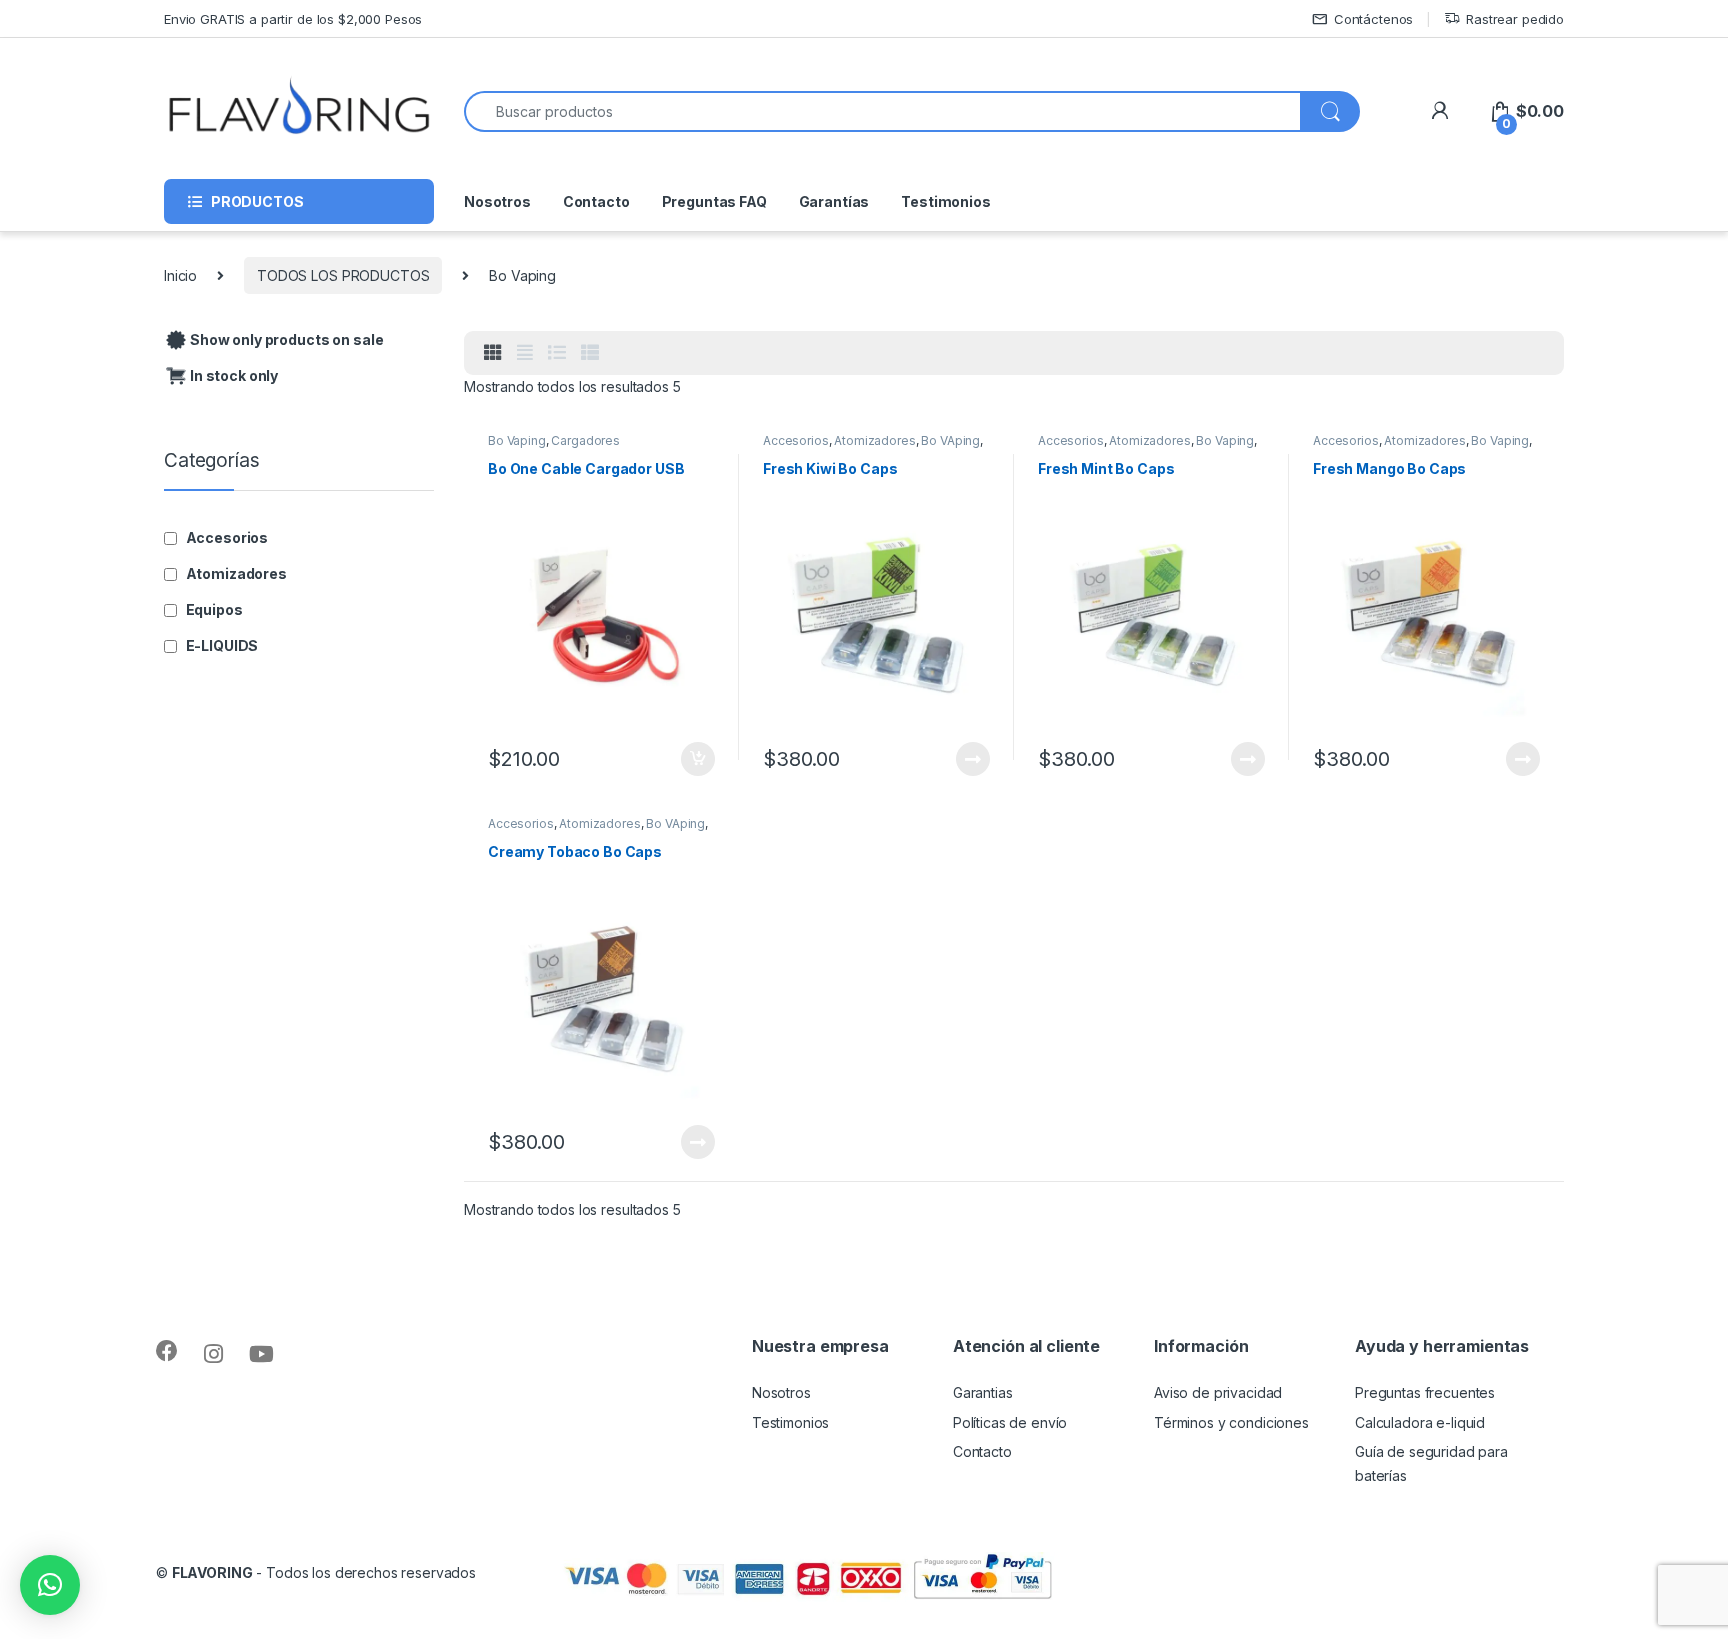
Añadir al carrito (694, 759)
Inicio (180, 275)
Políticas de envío (1010, 1422)
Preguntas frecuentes (1425, 1392)
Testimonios (945, 201)
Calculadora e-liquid (1420, 1422)
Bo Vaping (517, 440)
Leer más (973, 759)
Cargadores (585, 440)
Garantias (983, 1392)
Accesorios (796, 440)
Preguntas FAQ (714, 201)
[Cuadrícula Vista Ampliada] (525, 353)
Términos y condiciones (1231, 1422)
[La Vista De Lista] (557, 353)
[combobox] (882, 111)
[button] (50, 1585)
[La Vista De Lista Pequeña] (590, 353)
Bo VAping (950, 440)
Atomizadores (874, 440)
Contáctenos (1373, 19)
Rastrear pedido (1515, 19)
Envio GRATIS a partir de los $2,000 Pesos (293, 19)
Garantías (834, 201)
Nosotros (497, 201)
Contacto (596, 201)
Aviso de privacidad (1218, 1392)
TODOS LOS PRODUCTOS (343, 275)
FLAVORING (212, 1572)
